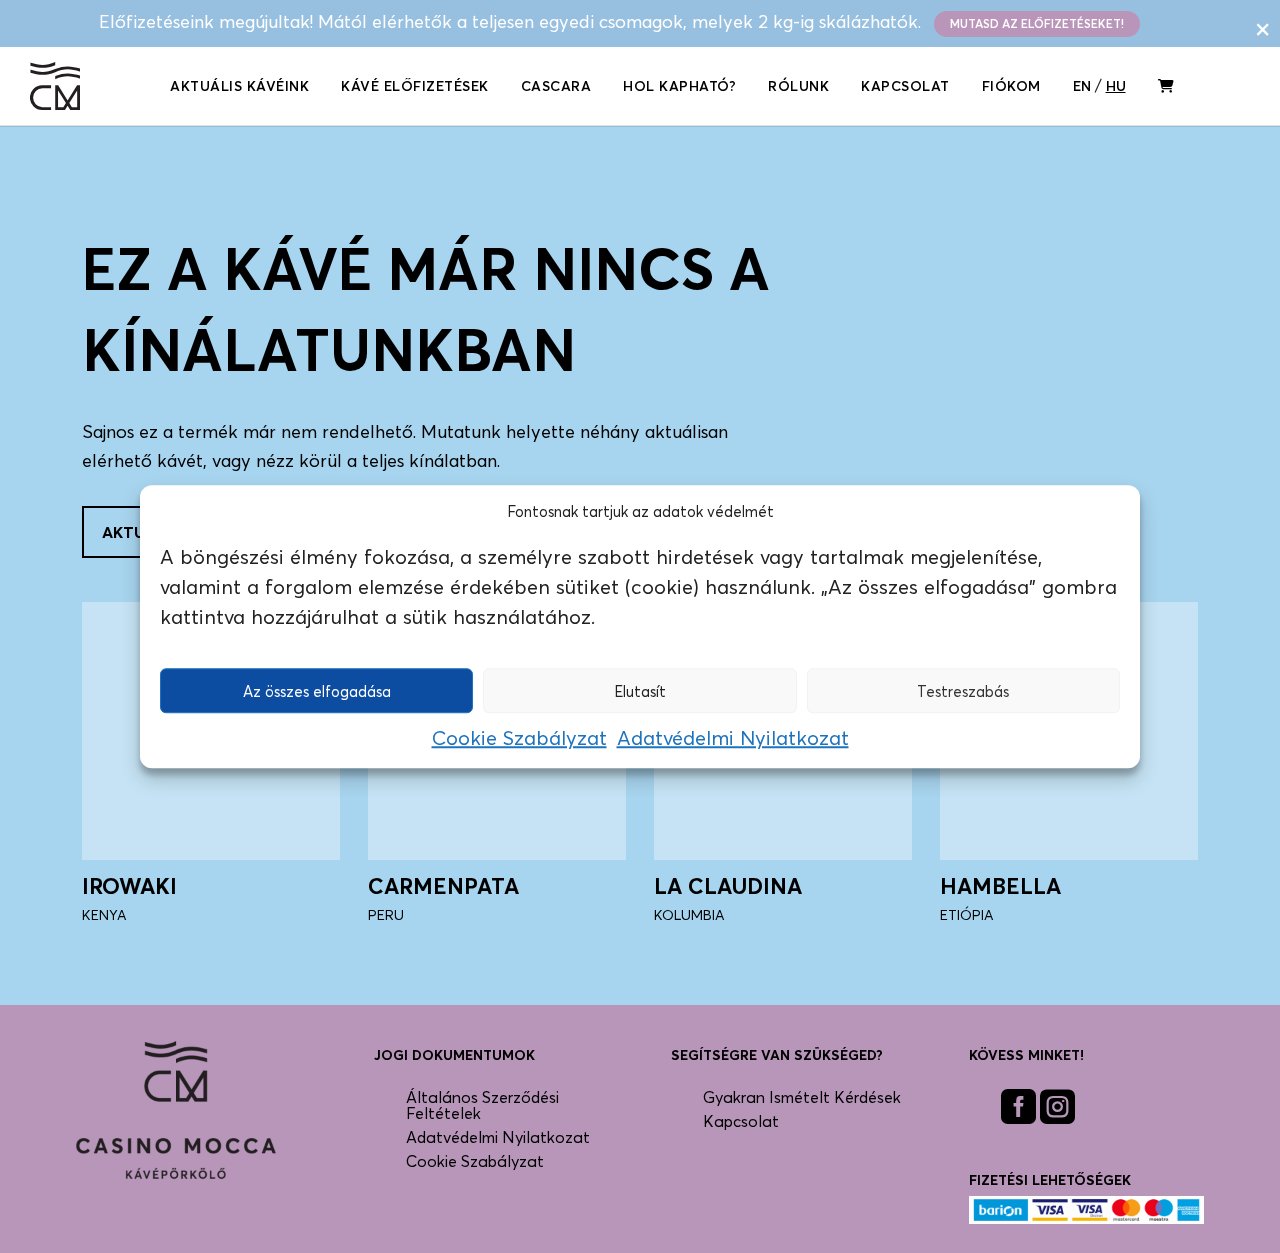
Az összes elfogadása (317, 691)
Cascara (556, 85)
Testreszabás (963, 691)
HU (1116, 85)
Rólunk (798, 85)
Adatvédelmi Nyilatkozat (733, 738)
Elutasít (640, 691)
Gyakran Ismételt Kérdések (802, 1097)
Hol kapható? (679, 85)
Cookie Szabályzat (519, 738)
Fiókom (1011, 85)
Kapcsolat (905, 85)
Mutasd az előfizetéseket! (1037, 23)
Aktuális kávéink (239, 85)
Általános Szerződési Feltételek (482, 1105)
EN (1082, 85)
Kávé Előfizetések (415, 85)
